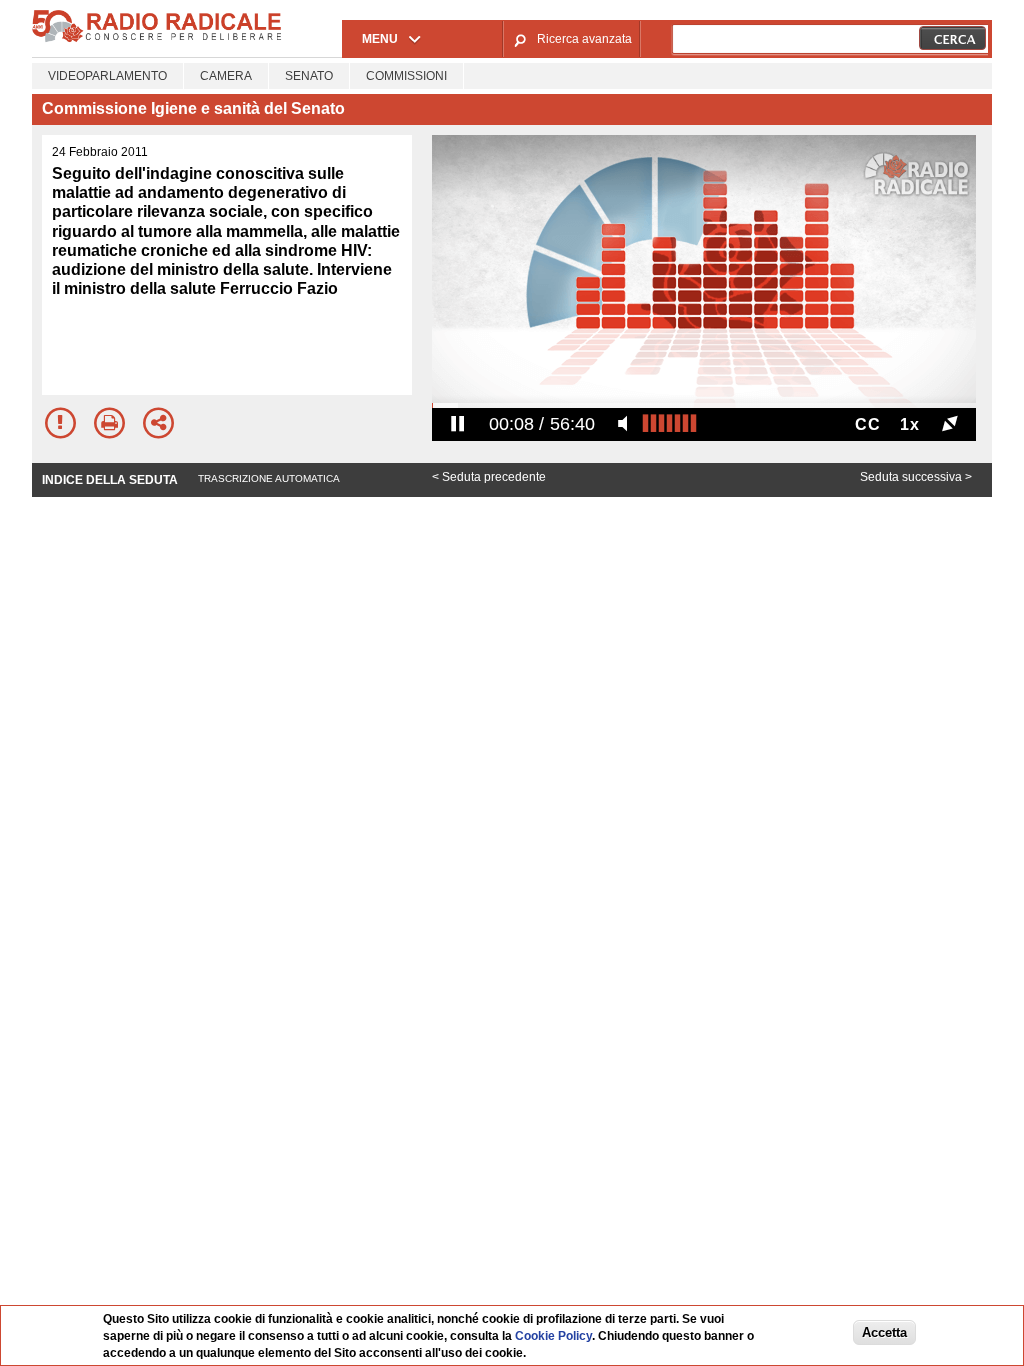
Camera (226, 76)
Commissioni (406, 76)
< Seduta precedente (489, 477)
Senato (309, 76)
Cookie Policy (553, 1336)
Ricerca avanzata (584, 39)
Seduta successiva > (916, 477)
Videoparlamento (107, 76)
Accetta (884, 1332)
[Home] (157, 39)
